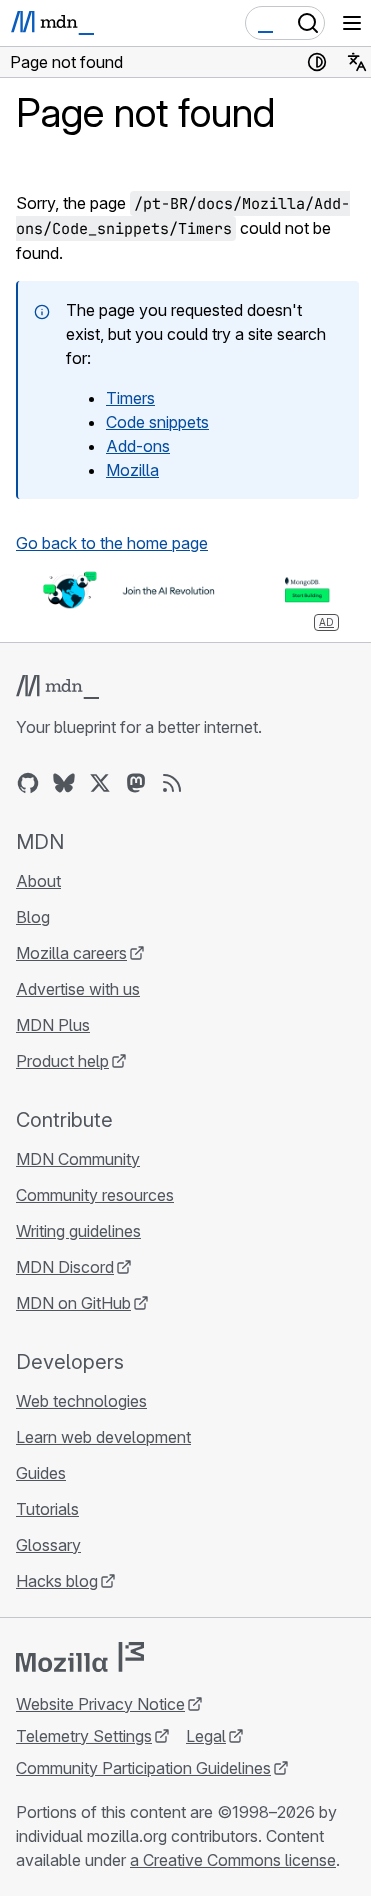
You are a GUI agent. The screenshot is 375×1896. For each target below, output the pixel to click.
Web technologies (81, 1401)
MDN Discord (65, 1267)
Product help (62, 1061)
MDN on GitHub (73, 1303)
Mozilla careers (71, 953)
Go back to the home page (112, 543)
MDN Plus (53, 1025)
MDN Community (78, 1159)
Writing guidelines (78, 1231)
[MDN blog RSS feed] (172, 783)
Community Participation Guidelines (143, 1768)
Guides (41, 1473)
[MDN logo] (57, 687)
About (38, 881)
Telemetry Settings (84, 1736)
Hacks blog (57, 1581)
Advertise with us (78, 989)
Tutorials (47, 1509)
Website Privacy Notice (100, 1704)
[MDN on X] (100, 783)
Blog (33, 917)
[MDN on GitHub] (28, 783)
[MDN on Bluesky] (64, 783)
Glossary (48, 1545)
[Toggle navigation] (352, 23)
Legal (206, 1736)
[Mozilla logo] (80, 1657)
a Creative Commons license (233, 1860)
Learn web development (103, 1437)
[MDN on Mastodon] (136, 783)
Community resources (95, 1195)
